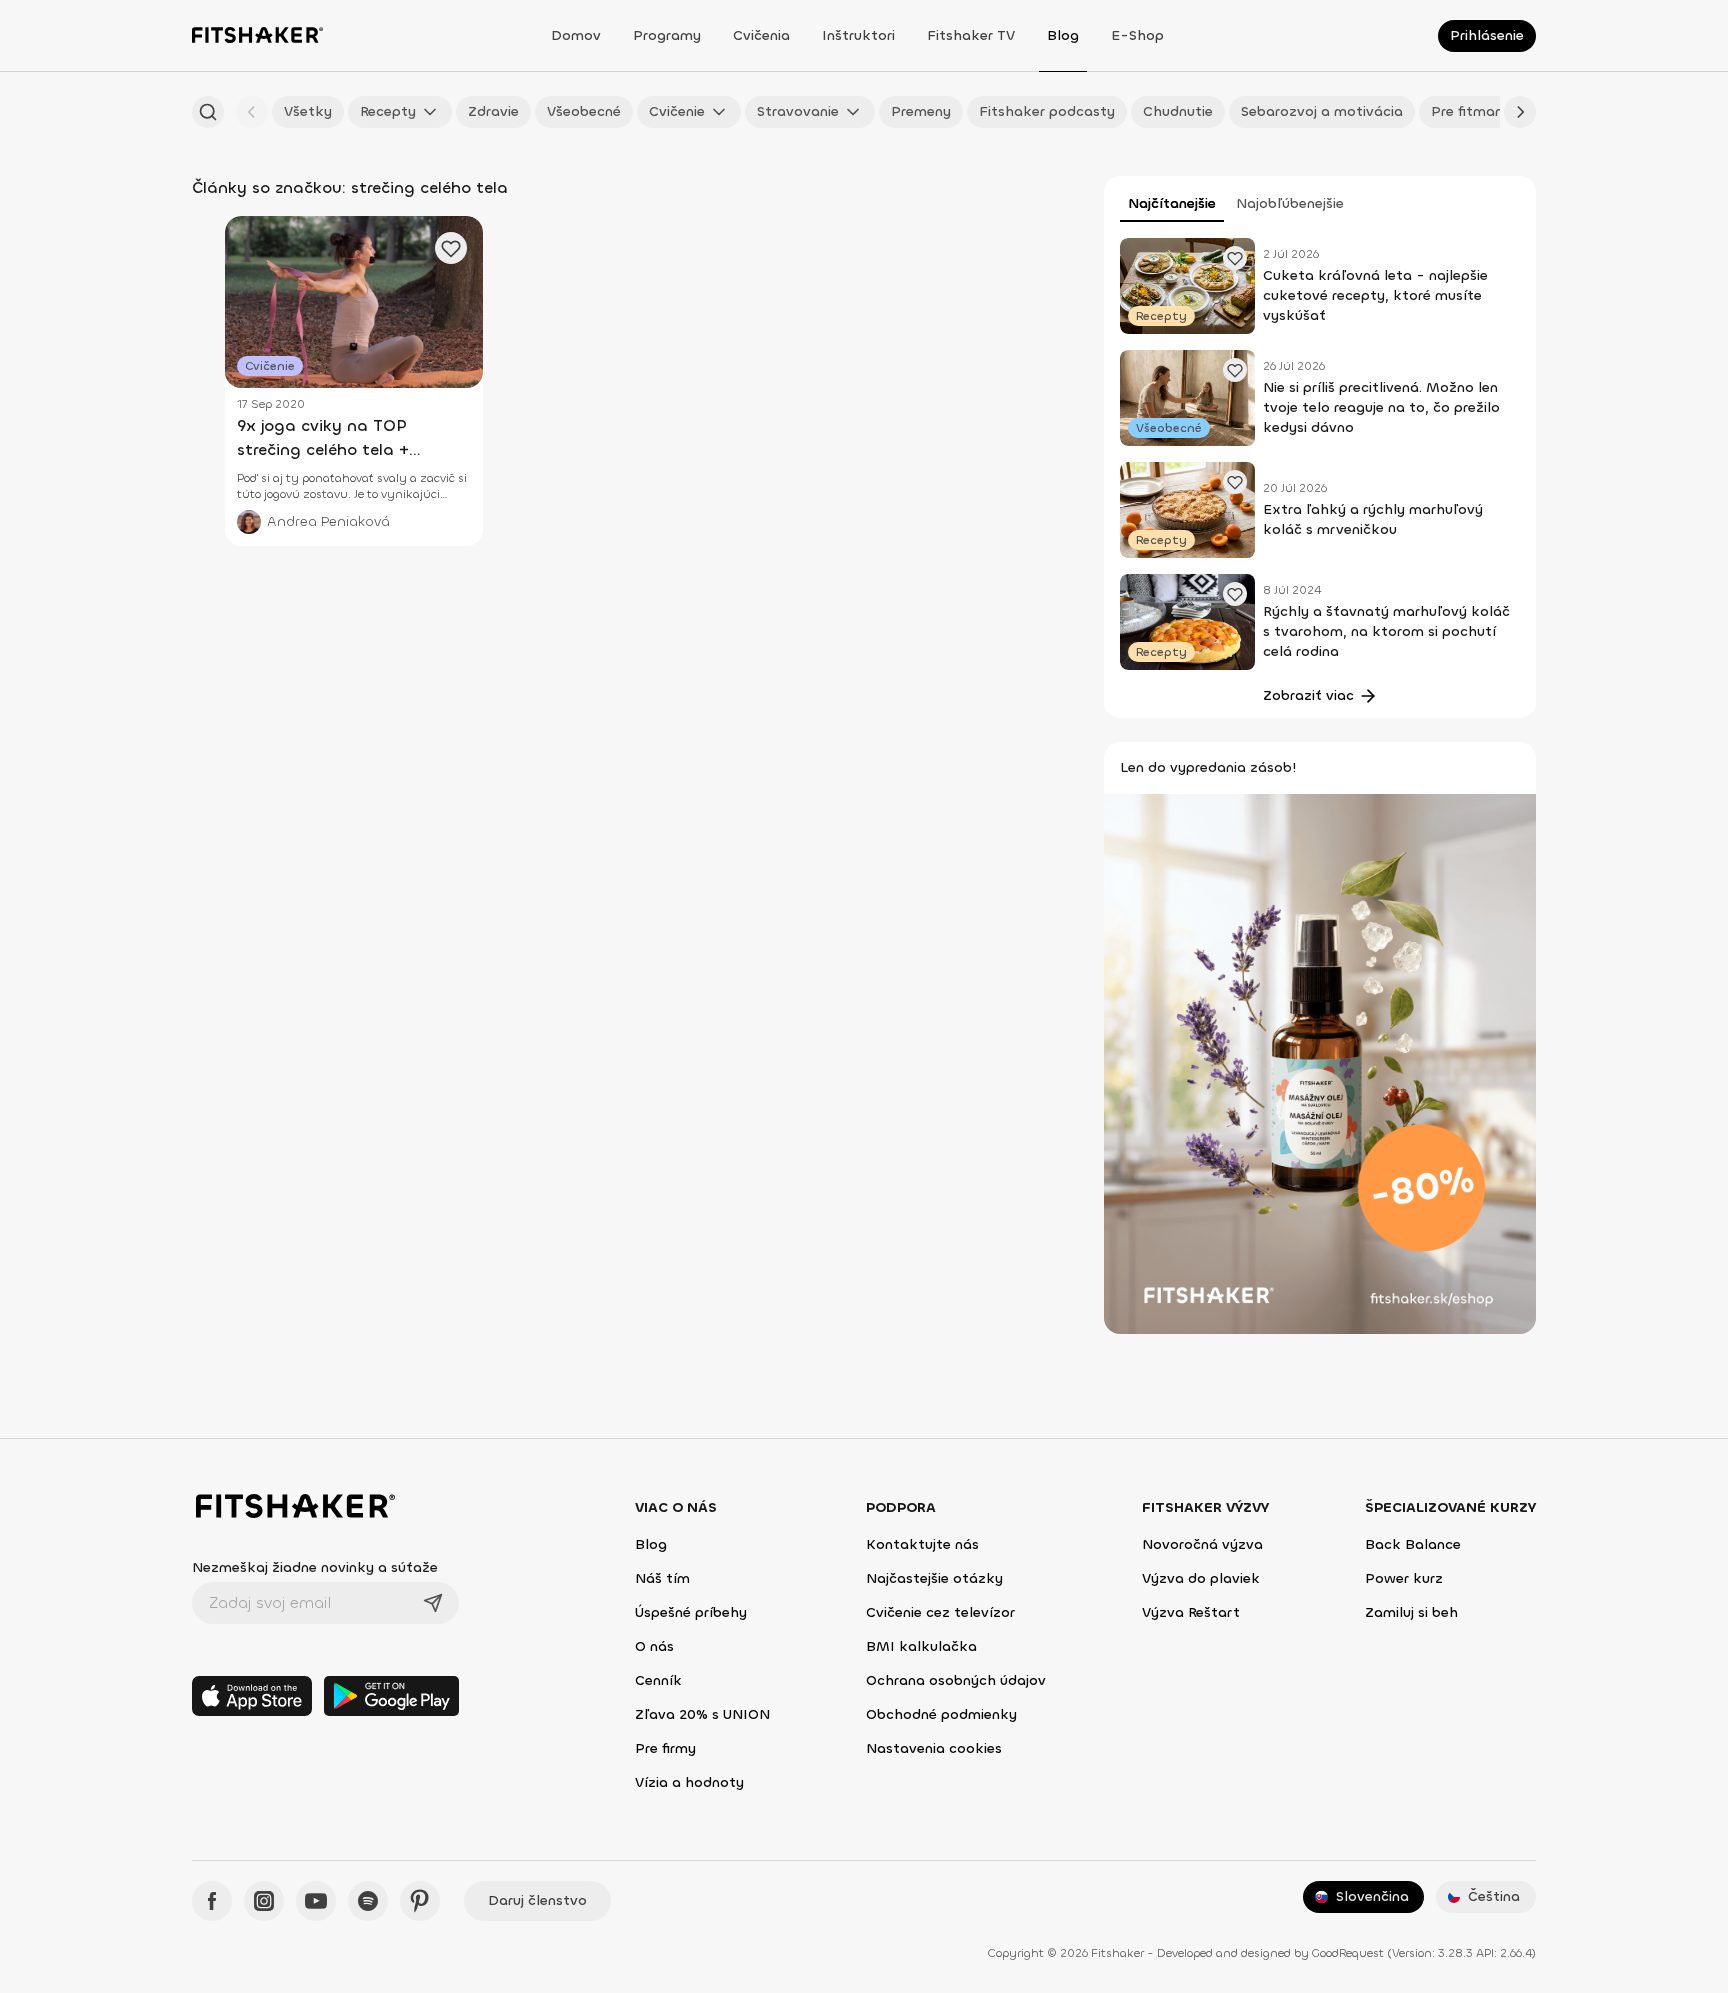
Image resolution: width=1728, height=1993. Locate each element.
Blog (1063, 35)
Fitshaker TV (971, 35)
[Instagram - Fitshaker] (264, 1901)
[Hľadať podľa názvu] (208, 112)
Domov (576, 35)
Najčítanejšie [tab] (1172, 203)
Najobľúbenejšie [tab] (1290, 203)
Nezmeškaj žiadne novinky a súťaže (315, 1567)
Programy (667, 35)
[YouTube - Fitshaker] (316, 1901)
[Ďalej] (1520, 112)
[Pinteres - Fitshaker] (420, 1901)
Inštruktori (858, 35)
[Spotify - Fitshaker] (368, 1901)
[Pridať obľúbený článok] (1235, 258)
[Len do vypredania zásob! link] (1320, 1062)
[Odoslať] (433, 1603)
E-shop (1137, 35)
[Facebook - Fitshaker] (212, 1901)
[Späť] (252, 112)
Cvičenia (761, 35)
